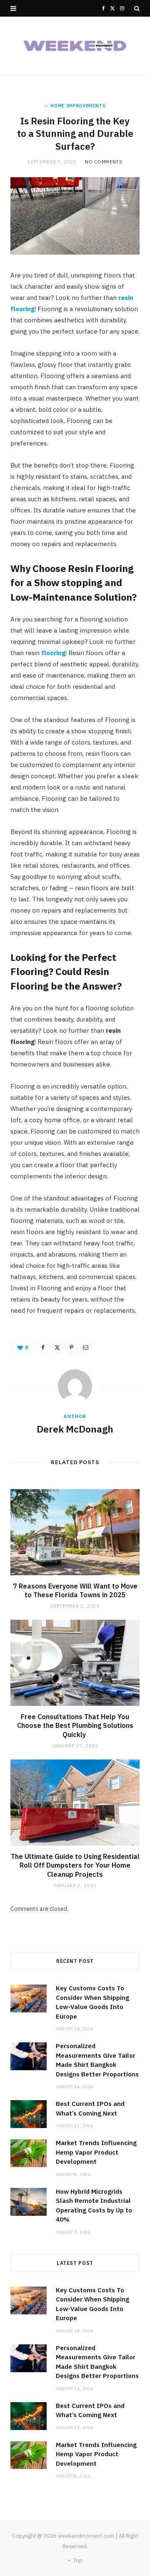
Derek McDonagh (75, 1429)
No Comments (104, 162)
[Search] (137, 8)
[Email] (85, 1347)
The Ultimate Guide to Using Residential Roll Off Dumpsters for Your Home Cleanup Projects (75, 1865)
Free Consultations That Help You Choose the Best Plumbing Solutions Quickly (75, 1726)
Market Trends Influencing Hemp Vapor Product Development (96, 2152)
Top (77, 2560)
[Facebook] (43, 1347)
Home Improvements (78, 106)
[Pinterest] (71, 1347)
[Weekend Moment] (75, 46)
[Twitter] (57, 1347)
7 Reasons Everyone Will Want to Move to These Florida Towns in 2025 (75, 1591)
